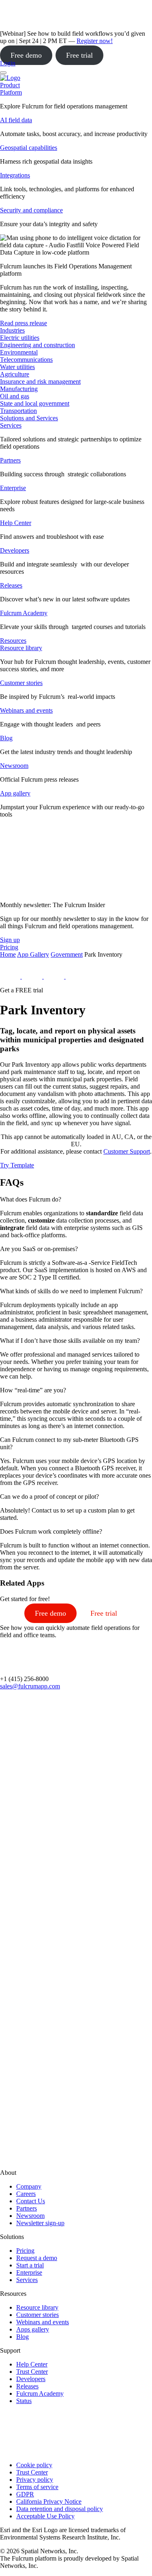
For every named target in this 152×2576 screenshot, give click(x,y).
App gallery (15, 793)
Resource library (21, 648)
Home (8, 954)
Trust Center (32, 2372)
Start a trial (30, 2265)
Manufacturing (19, 389)
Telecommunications (26, 360)
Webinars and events (26, 710)
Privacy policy (35, 2480)
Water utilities (17, 367)
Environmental (19, 352)
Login (8, 63)
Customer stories (21, 683)
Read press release (24, 323)
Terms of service (37, 2487)
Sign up (10, 940)
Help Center (16, 523)
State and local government (35, 403)
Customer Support (127, 1151)
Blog (6, 738)
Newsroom (14, 766)
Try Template (17, 1165)
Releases (11, 585)
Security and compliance (31, 210)
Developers (15, 550)
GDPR (25, 2494)
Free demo (26, 55)
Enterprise (13, 488)
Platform (11, 92)
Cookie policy (34, 2465)
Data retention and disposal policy (60, 2509)
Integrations (15, 175)
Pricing (25, 2251)
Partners (10, 460)
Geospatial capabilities (29, 148)
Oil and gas (15, 396)
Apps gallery (33, 2329)
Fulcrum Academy (24, 613)
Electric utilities (20, 338)
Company (29, 2186)
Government (67, 954)
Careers (26, 2194)
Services (11, 425)
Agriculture (15, 374)
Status (24, 2401)
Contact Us (31, 2201)
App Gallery (33, 954)
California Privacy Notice (49, 2501)
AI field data (16, 120)
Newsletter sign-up (40, 2223)
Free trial (79, 55)
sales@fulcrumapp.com (30, 1686)
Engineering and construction (37, 345)
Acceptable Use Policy (45, 2516)
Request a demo (37, 2258)
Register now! (95, 41)
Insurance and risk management (40, 381)
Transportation (18, 411)
